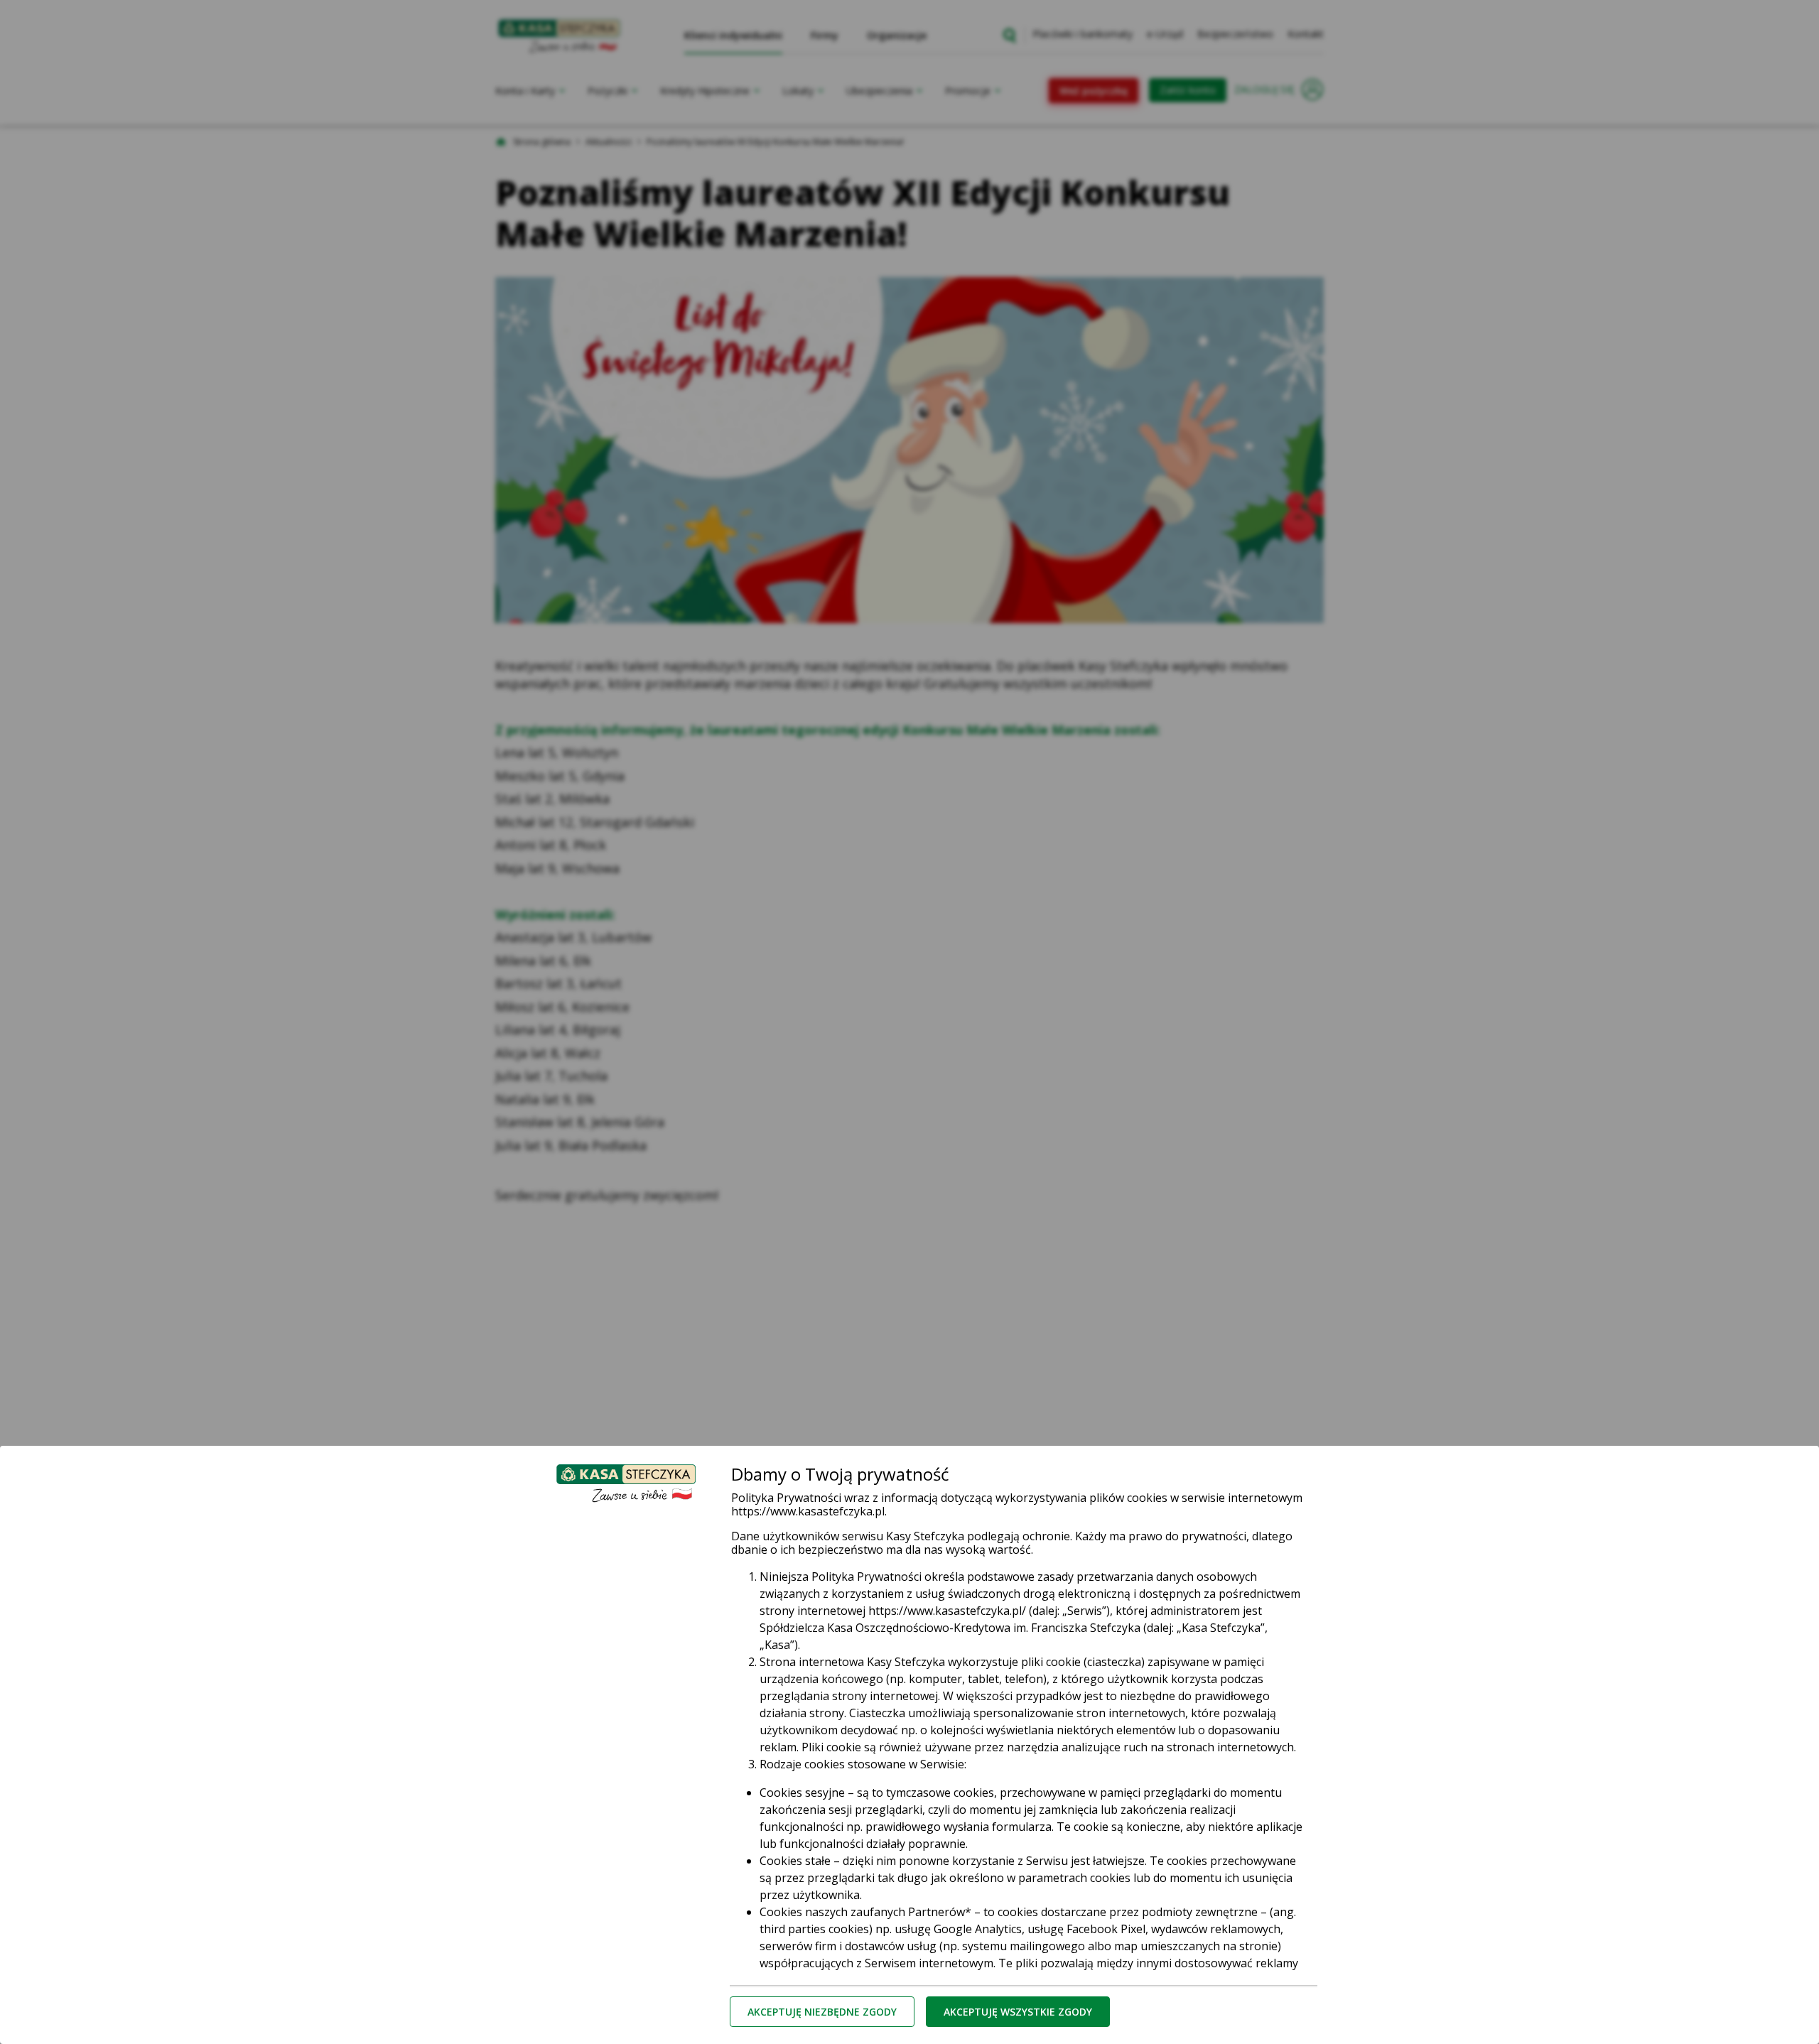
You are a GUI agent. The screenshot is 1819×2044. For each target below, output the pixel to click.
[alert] (909, 1022)
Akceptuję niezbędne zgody (822, 2012)
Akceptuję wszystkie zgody (1018, 2012)
